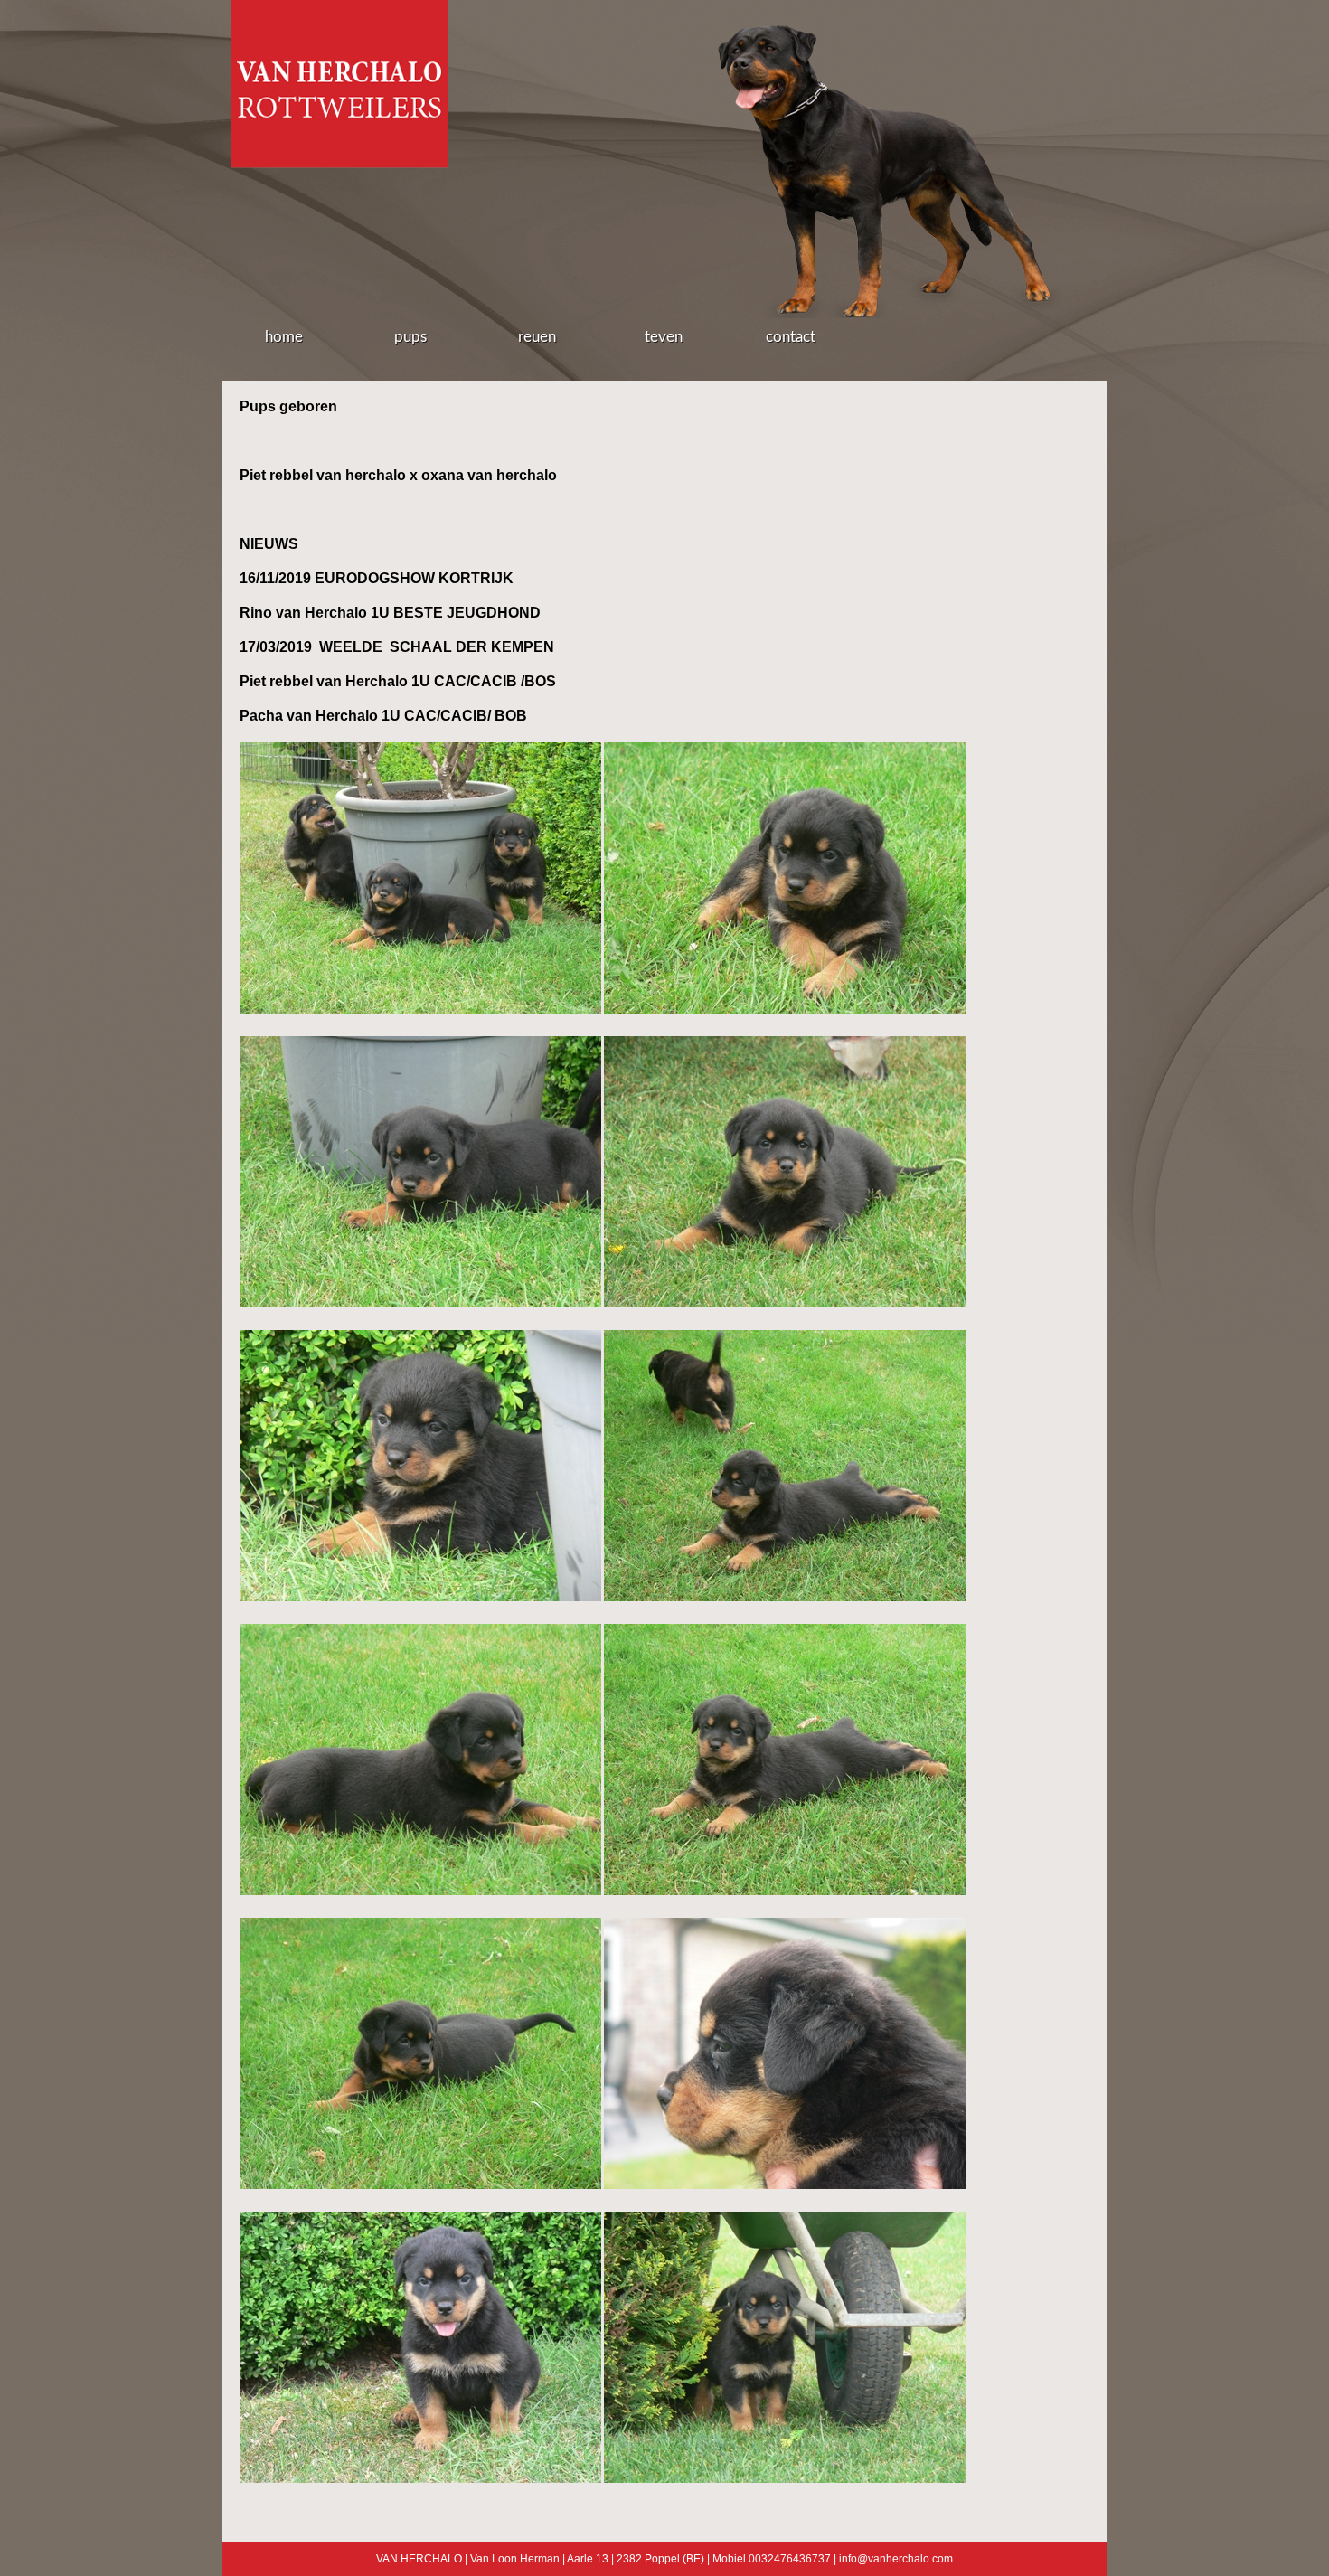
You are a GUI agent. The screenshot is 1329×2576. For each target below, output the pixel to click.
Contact (791, 337)
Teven (664, 337)
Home (284, 337)
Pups (410, 337)
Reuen (537, 337)
